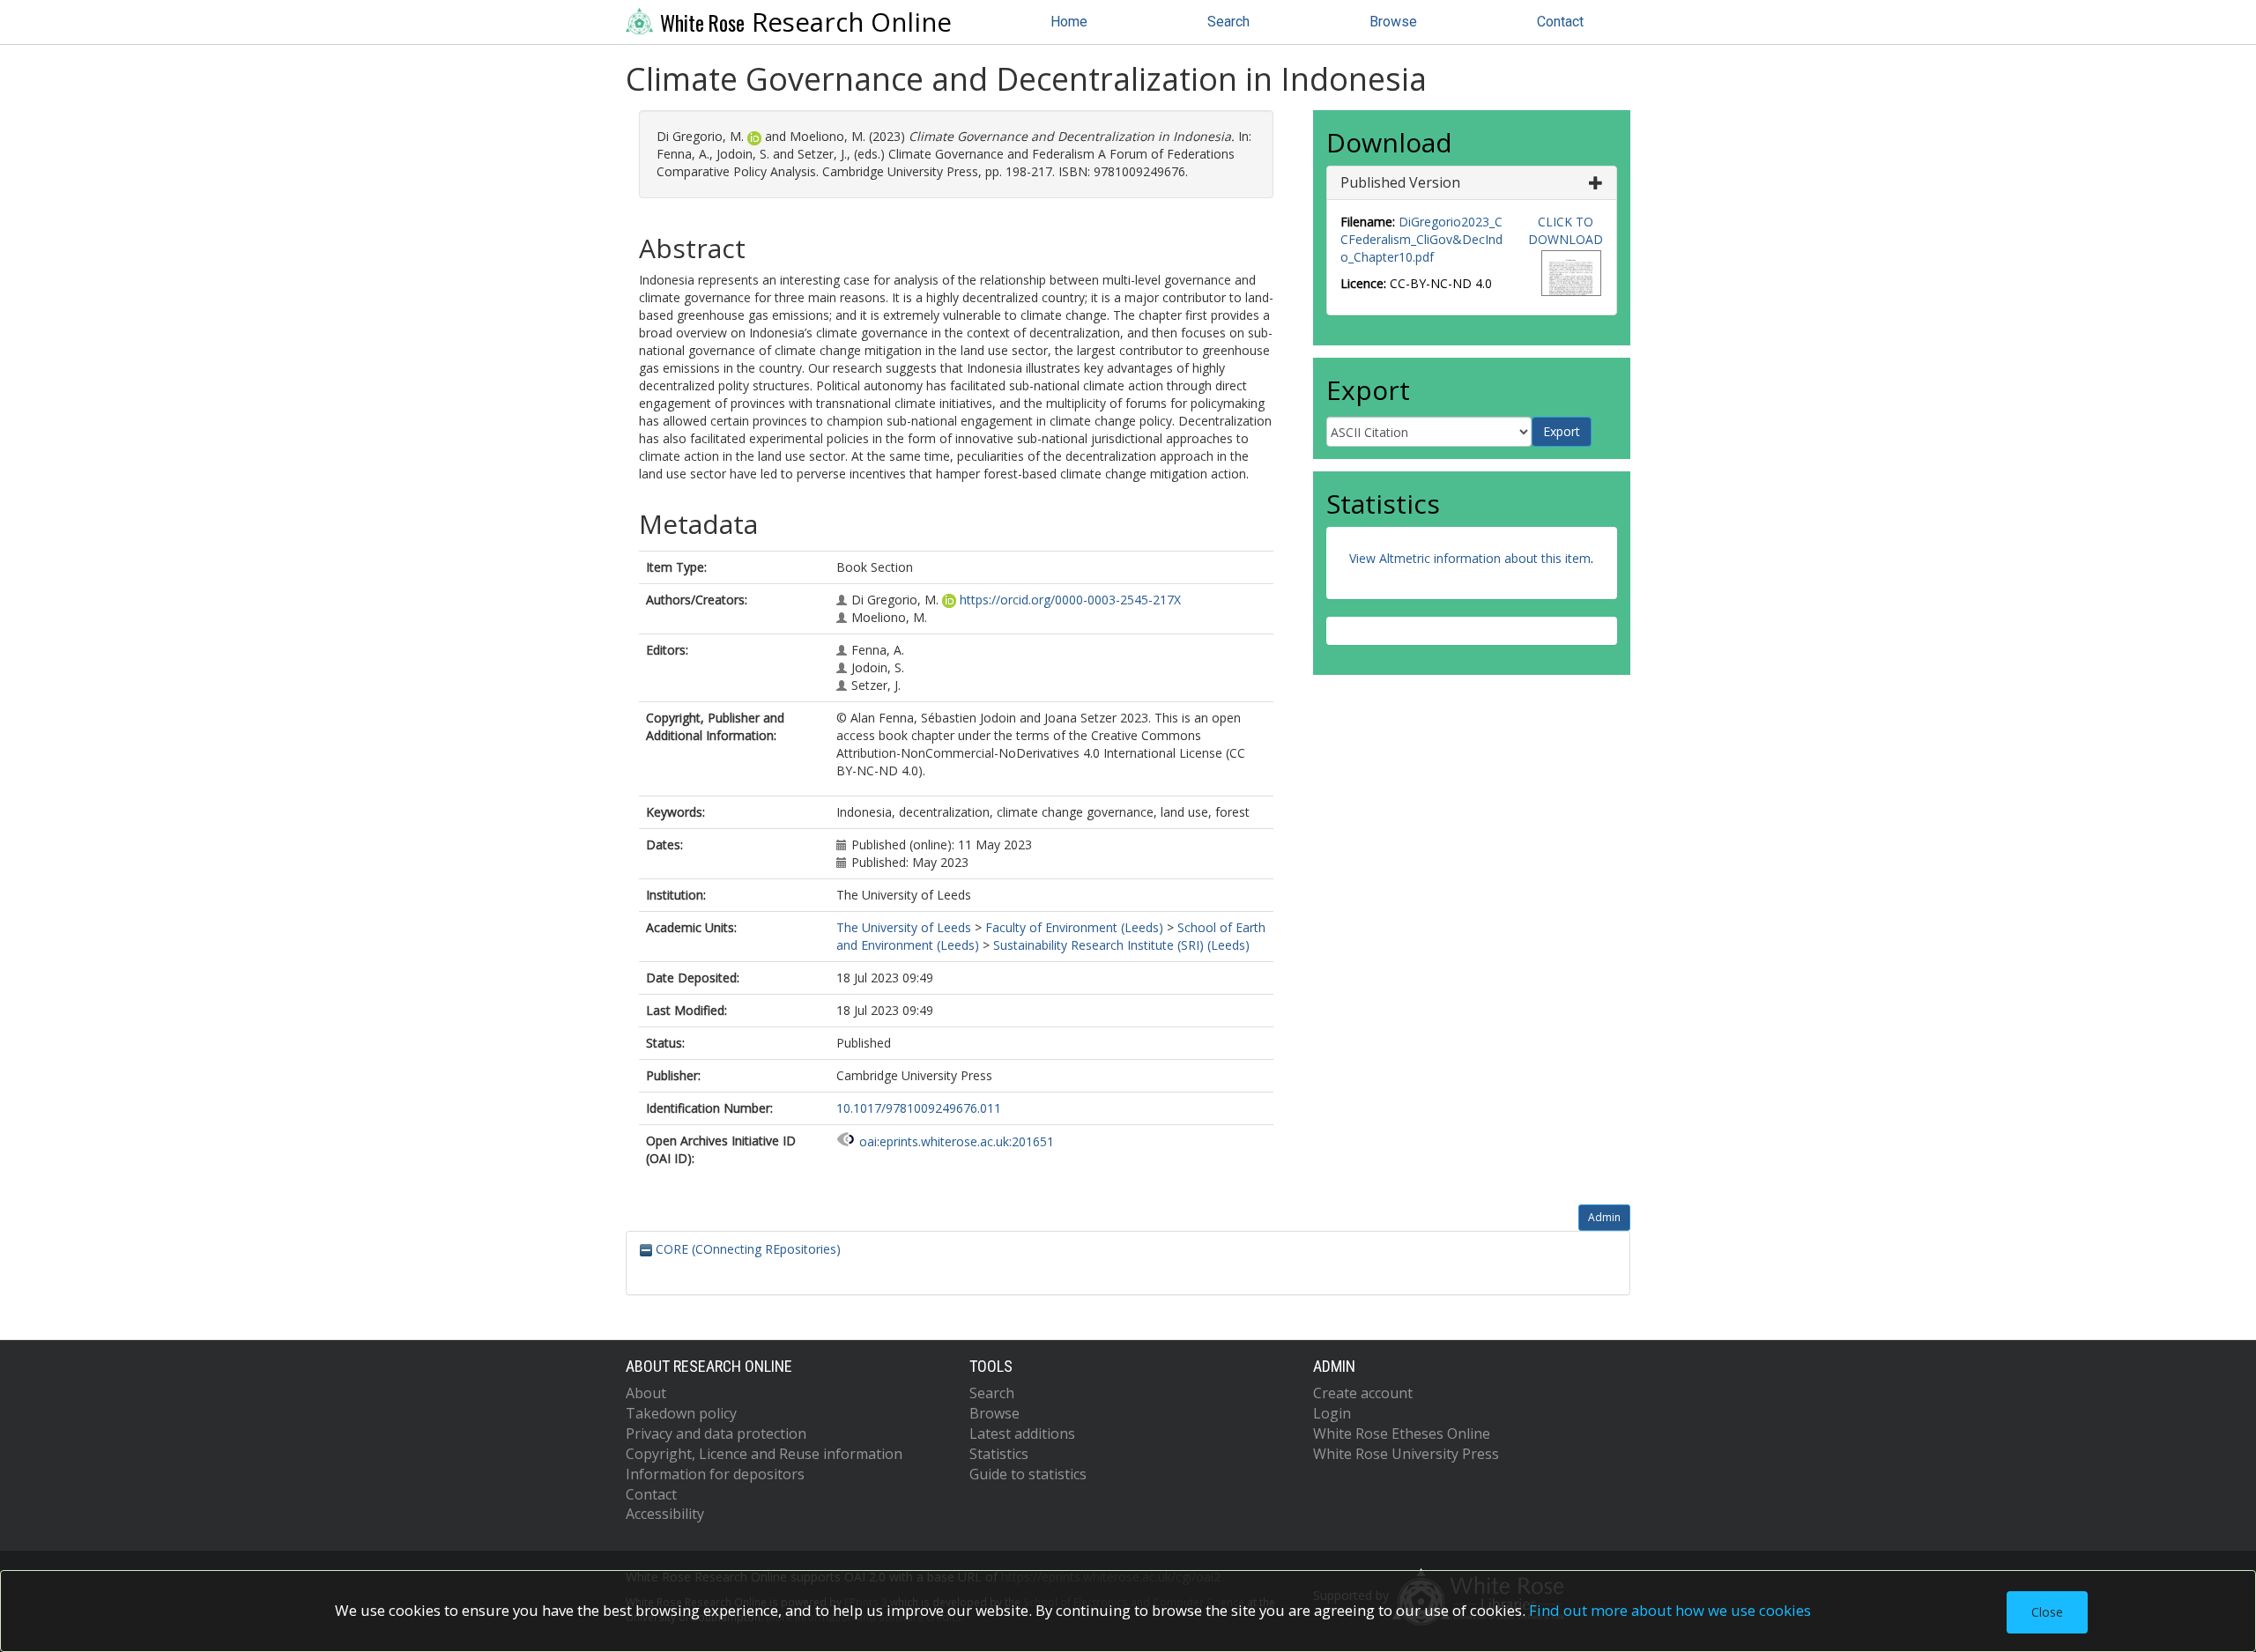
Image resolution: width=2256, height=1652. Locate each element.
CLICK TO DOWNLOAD (1566, 230)
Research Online (806, 22)
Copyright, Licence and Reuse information (764, 1454)
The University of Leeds (904, 927)
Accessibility (665, 1514)
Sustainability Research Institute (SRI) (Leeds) (1121, 945)
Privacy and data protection (716, 1433)
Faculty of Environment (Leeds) (1074, 927)
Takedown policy (681, 1413)
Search (1228, 22)
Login (1332, 1413)
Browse (1393, 22)
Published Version (1400, 182)
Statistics (999, 1454)
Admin (1604, 1217)
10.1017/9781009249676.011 (919, 1108)
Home (1069, 22)
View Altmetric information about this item (1470, 558)
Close (2047, 1612)
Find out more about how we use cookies (1670, 1610)
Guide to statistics (1028, 1474)
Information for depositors (715, 1474)
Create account (1363, 1393)
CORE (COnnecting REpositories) (746, 1249)
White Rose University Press (1406, 1454)
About (646, 1393)
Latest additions (1022, 1433)
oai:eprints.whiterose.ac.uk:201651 (957, 1141)
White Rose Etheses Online (1402, 1433)
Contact (1560, 22)
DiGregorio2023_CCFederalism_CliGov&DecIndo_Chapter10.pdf (1421, 239)
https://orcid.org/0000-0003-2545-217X (1070, 600)
